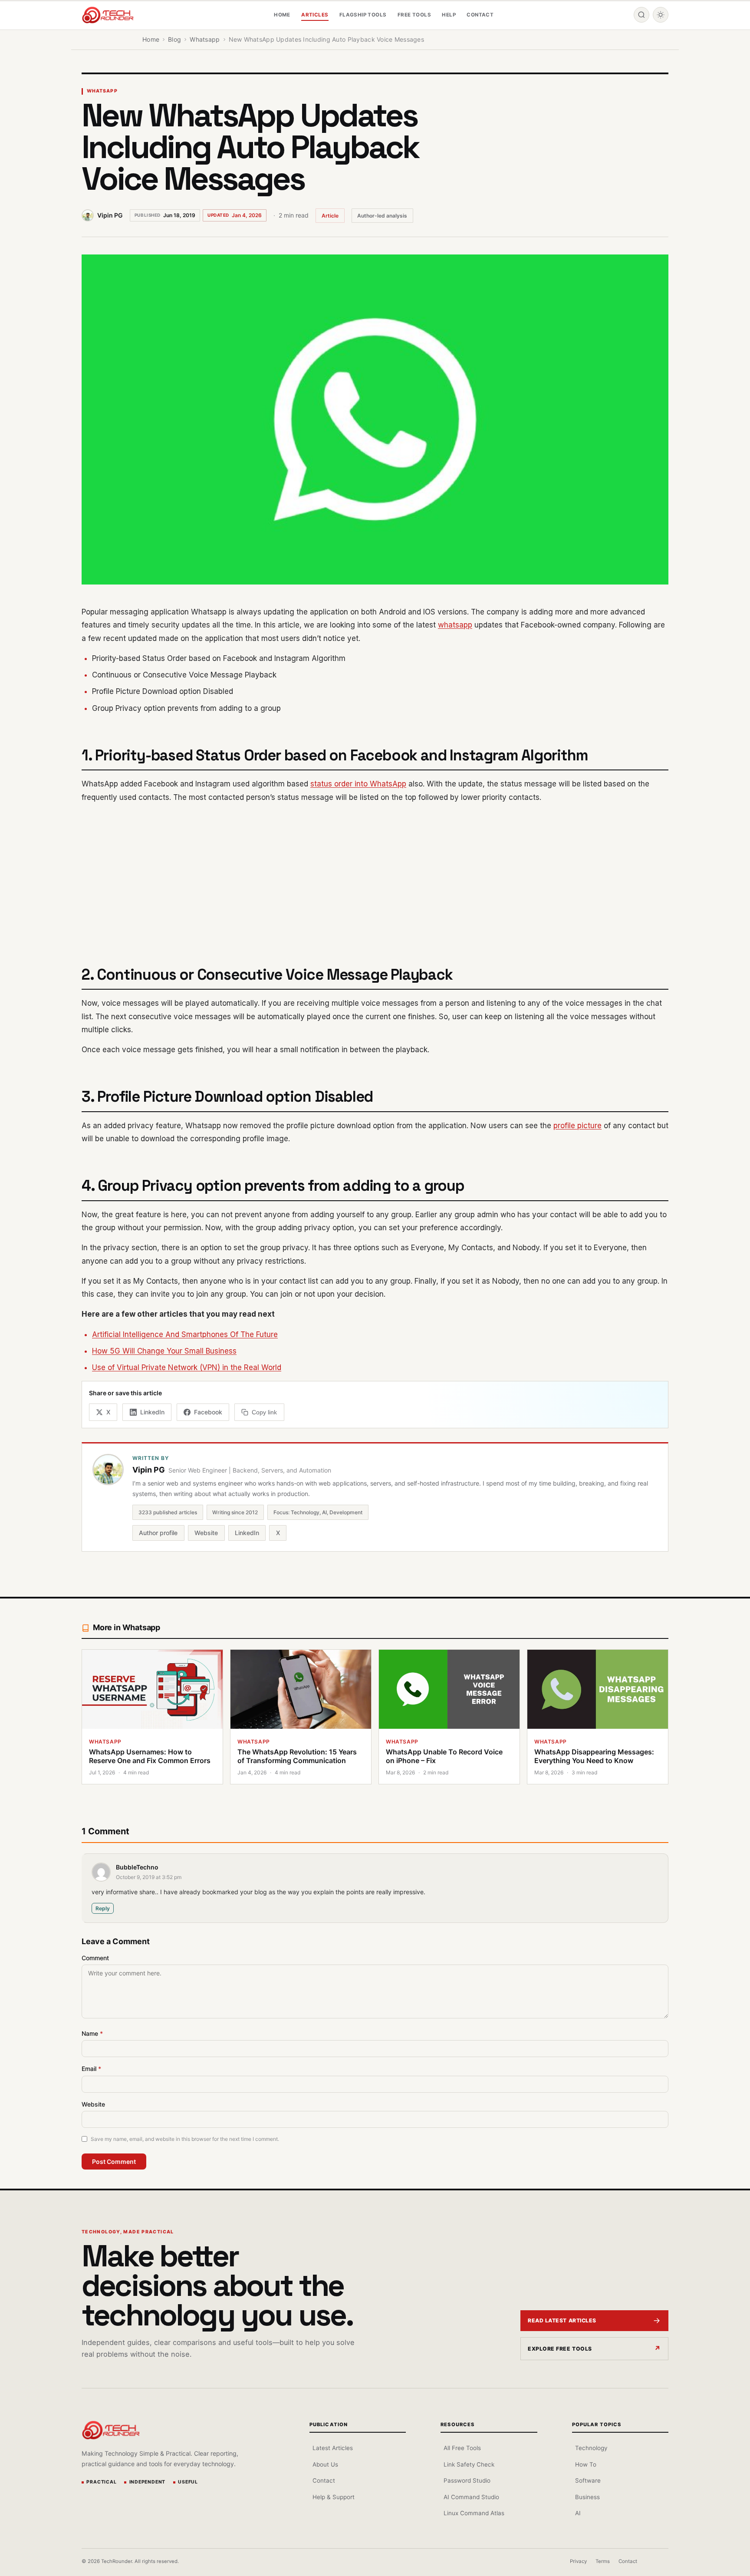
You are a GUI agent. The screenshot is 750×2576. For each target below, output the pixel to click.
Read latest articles (562, 2320)
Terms (603, 2561)
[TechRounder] (108, 15)
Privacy (578, 2561)
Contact (480, 15)
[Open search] (641, 15)
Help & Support (334, 2497)
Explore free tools (560, 2349)
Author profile (158, 1533)
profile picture (577, 1126)
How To (586, 2464)
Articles (315, 15)
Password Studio (467, 2480)
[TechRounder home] (111, 2430)
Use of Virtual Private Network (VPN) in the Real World (187, 1367)
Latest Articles (333, 2448)
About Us (325, 2464)
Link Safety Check (469, 2464)
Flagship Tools (363, 15)
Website (206, 1533)
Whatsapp (102, 91)
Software (588, 2480)
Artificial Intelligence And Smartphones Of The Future (185, 1334)
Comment (95, 1958)
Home (282, 15)
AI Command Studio (471, 2497)
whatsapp (455, 625)
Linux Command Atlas (474, 2513)
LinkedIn (247, 1533)
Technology (591, 2448)
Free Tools (414, 15)
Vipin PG (110, 215)
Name (92, 2033)
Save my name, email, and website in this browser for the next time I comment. (185, 2139)
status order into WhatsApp (358, 784)
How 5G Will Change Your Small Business (164, 1351)
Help (449, 15)
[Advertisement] (375, 873)
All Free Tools (462, 2448)
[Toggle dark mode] (661, 15)
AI (578, 2513)
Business (587, 2497)
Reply (103, 1908)
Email (91, 2069)
